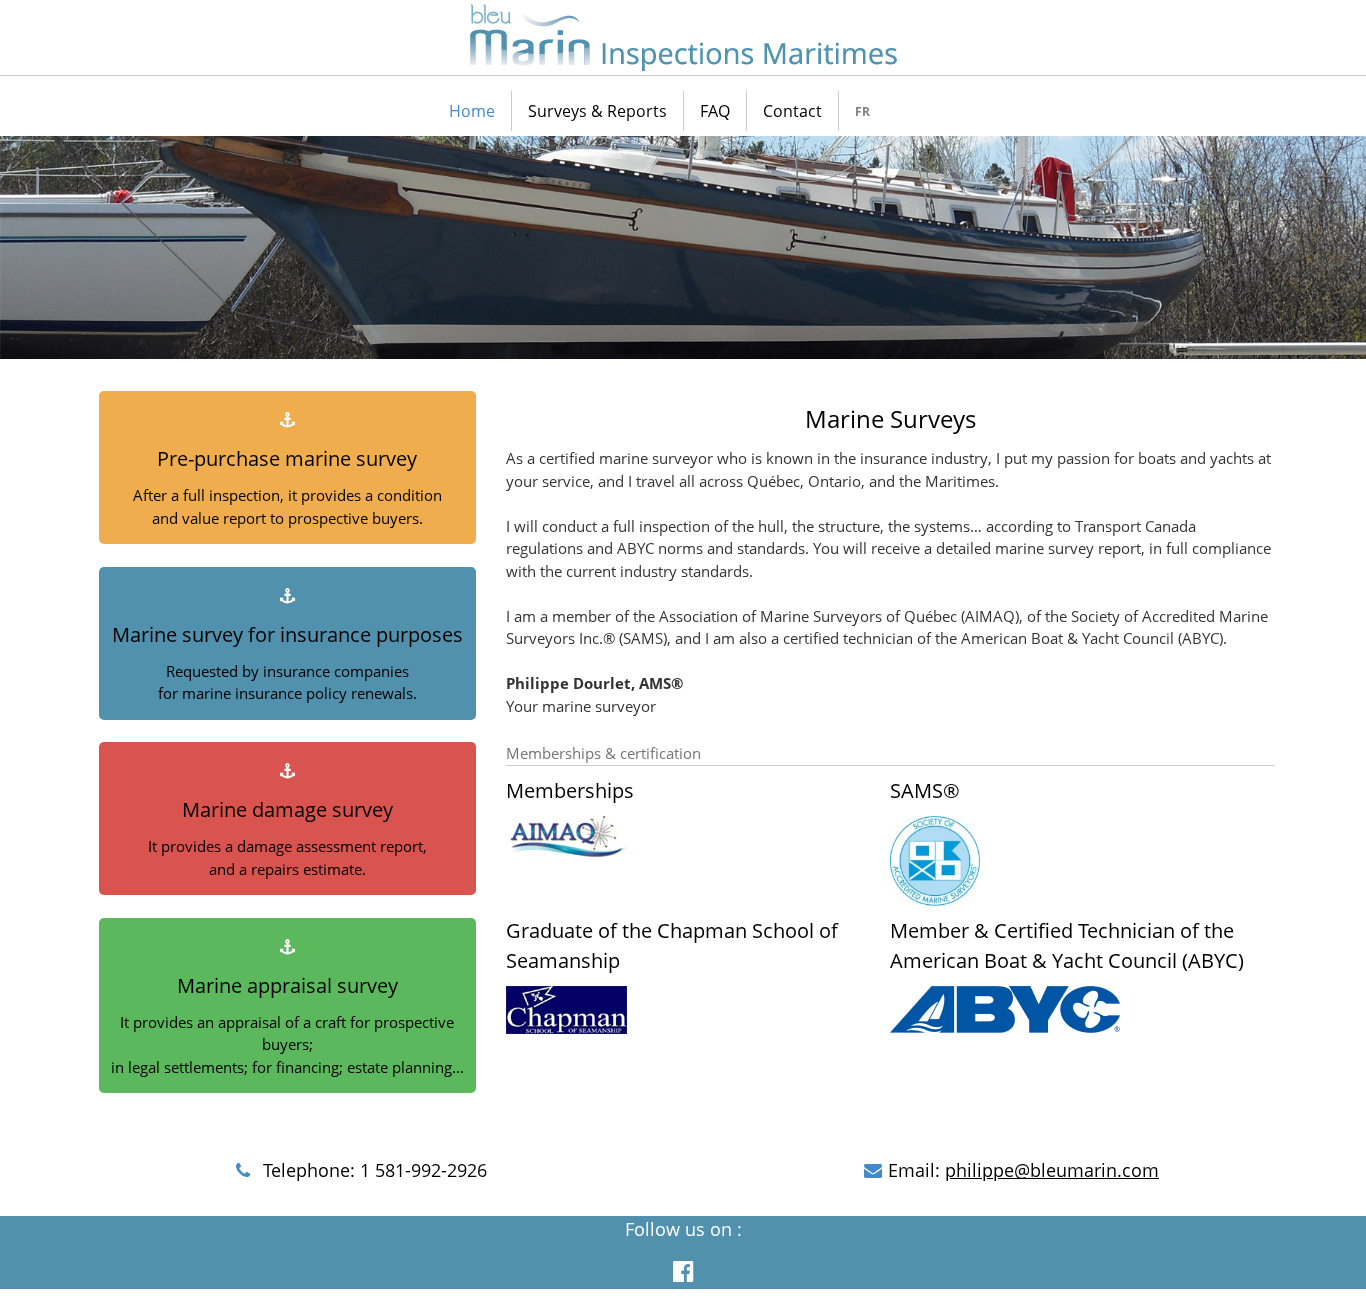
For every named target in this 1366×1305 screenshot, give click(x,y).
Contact (792, 111)
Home (472, 111)
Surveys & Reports (597, 111)
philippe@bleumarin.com (1052, 1170)
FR (862, 111)
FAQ (715, 111)
